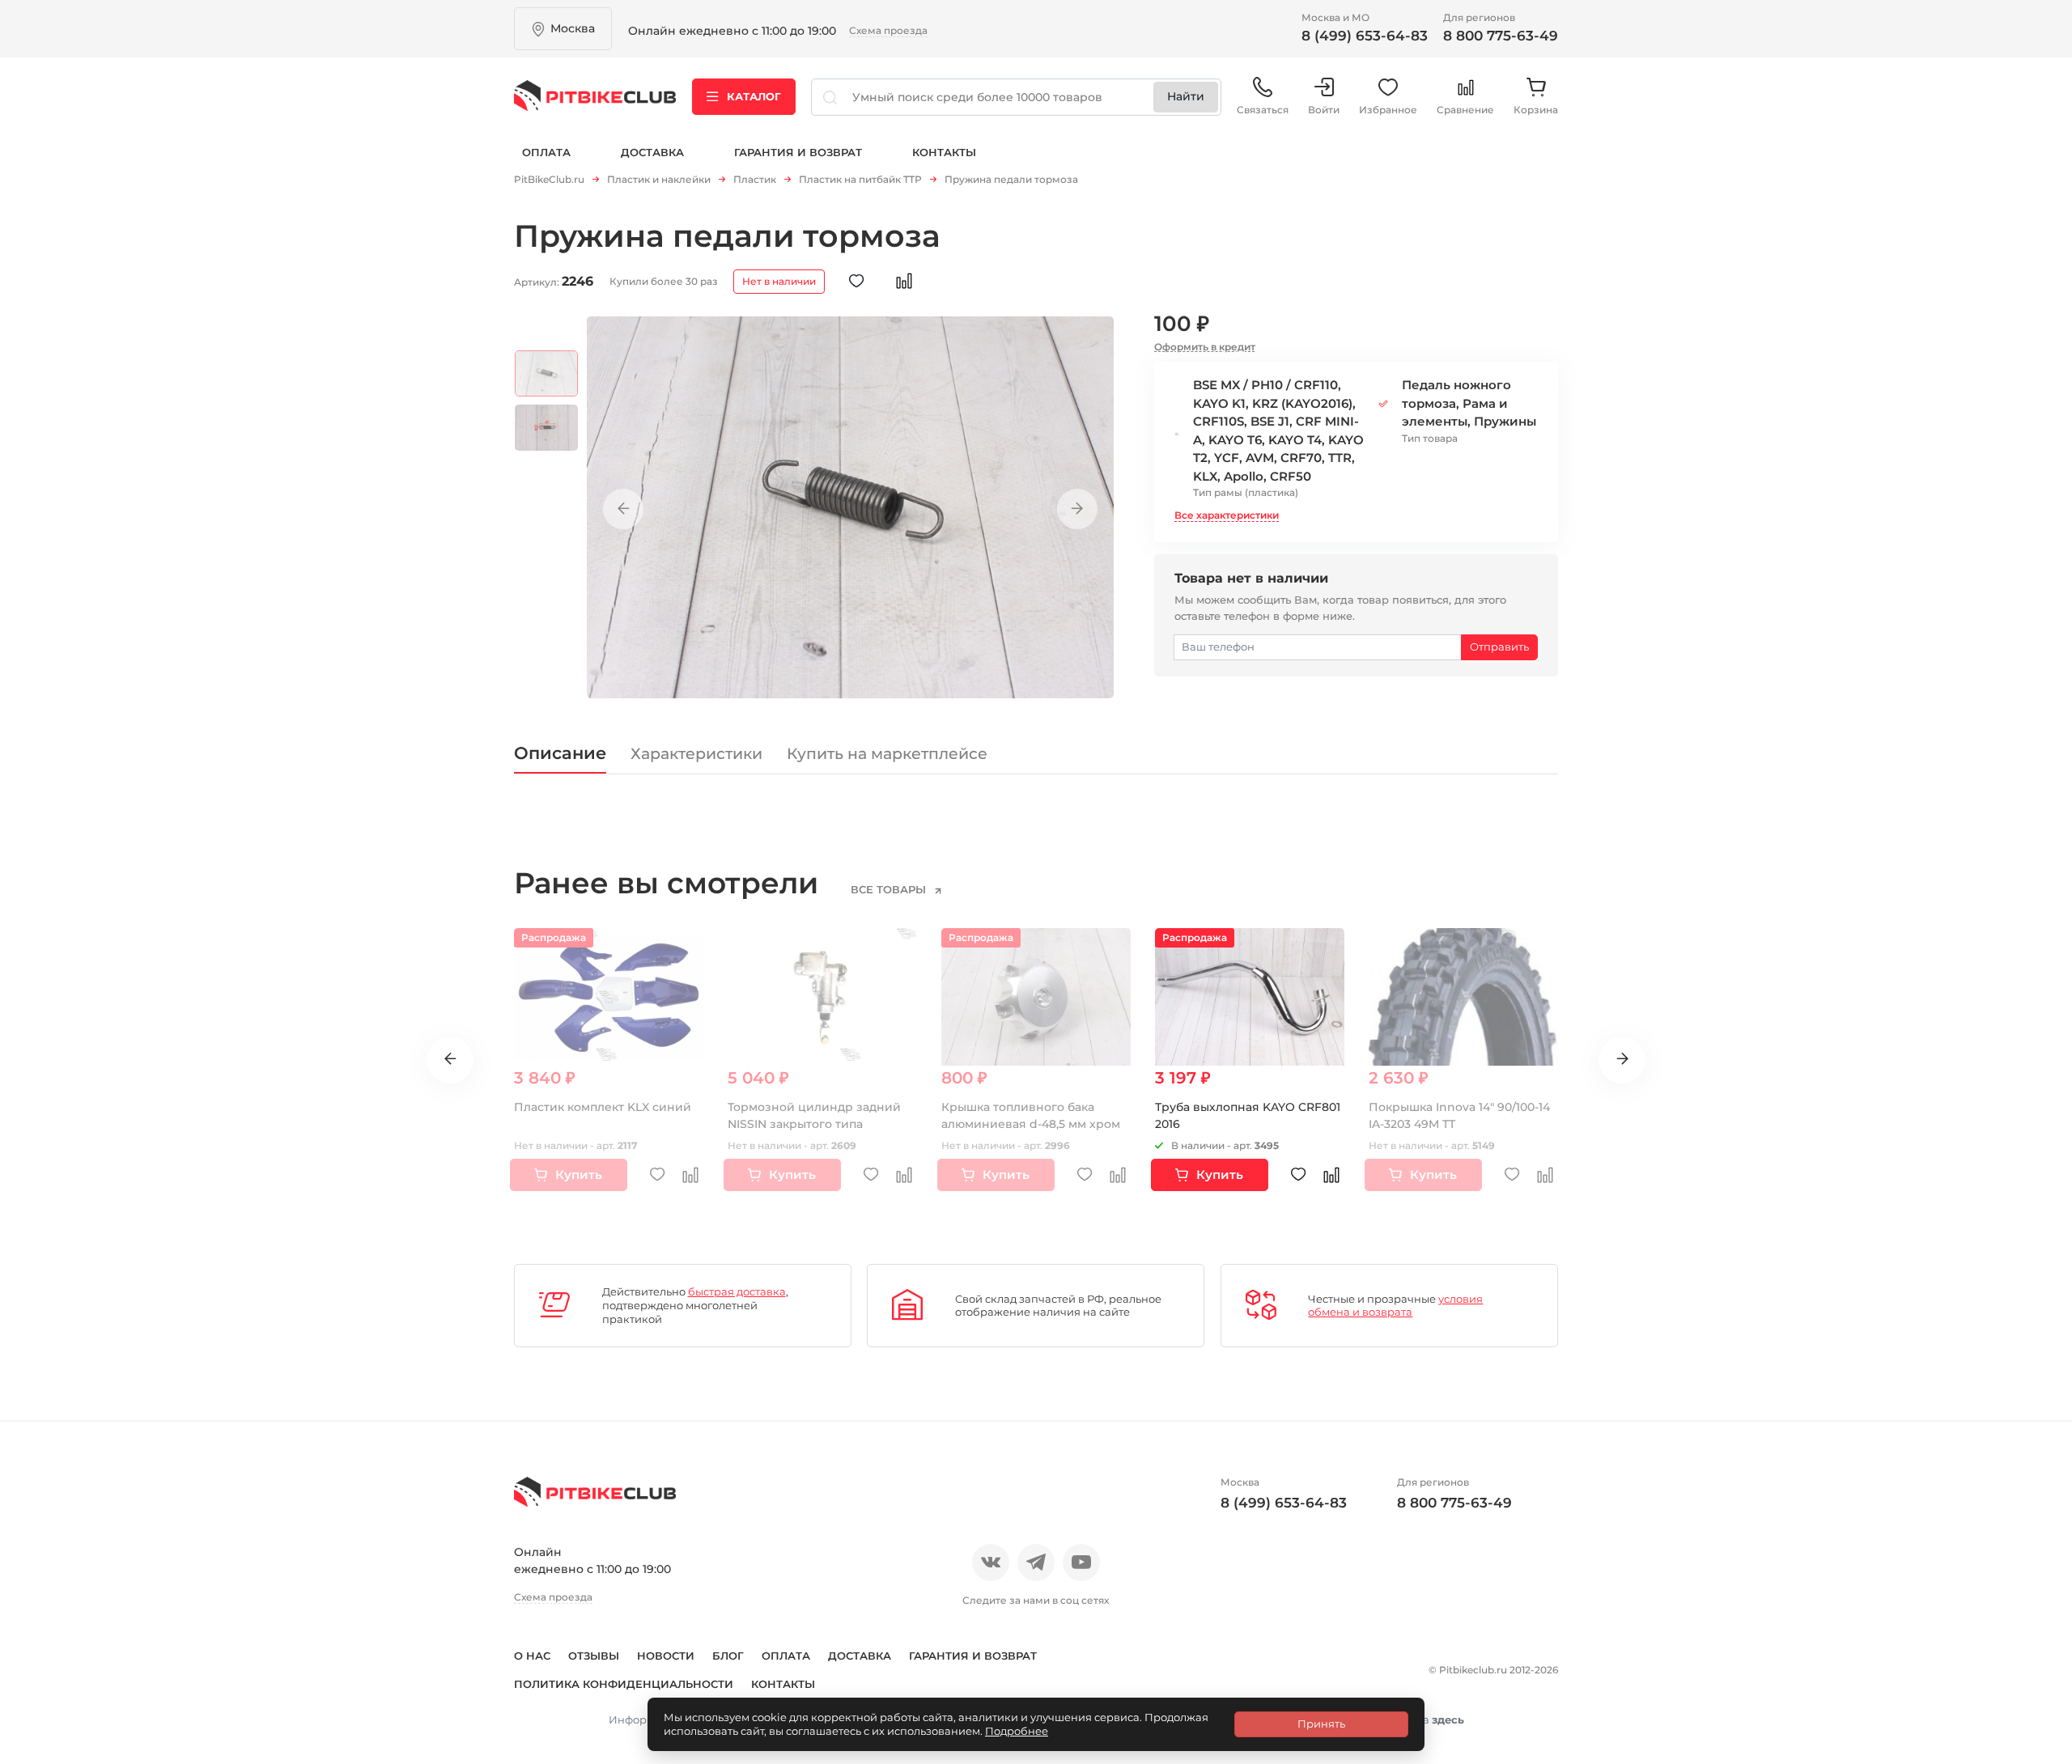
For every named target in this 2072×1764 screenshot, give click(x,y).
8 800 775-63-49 (1501, 36)
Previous (623, 509)
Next (1077, 509)
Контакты (944, 152)
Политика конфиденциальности (624, 1684)
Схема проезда (888, 30)
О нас (532, 1656)
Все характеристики (1227, 515)
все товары (890, 889)
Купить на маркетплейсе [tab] (887, 754)
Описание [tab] (560, 753)
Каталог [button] (754, 96)
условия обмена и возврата (1395, 1306)
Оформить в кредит (1205, 347)
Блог (728, 1656)
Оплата (546, 152)
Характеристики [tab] (696, 754)
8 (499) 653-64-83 (1365, 36)
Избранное (1388, 110)
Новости (666, 1656)
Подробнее (1017, 1731)
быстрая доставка (737, 1291)
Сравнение (1465, 110)
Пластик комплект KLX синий (603, 1107)
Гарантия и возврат (798, 152)
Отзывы (594, 1656)
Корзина (1536, 110)
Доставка (652, 152)
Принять (1321, 1724)
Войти (1324, 110)
